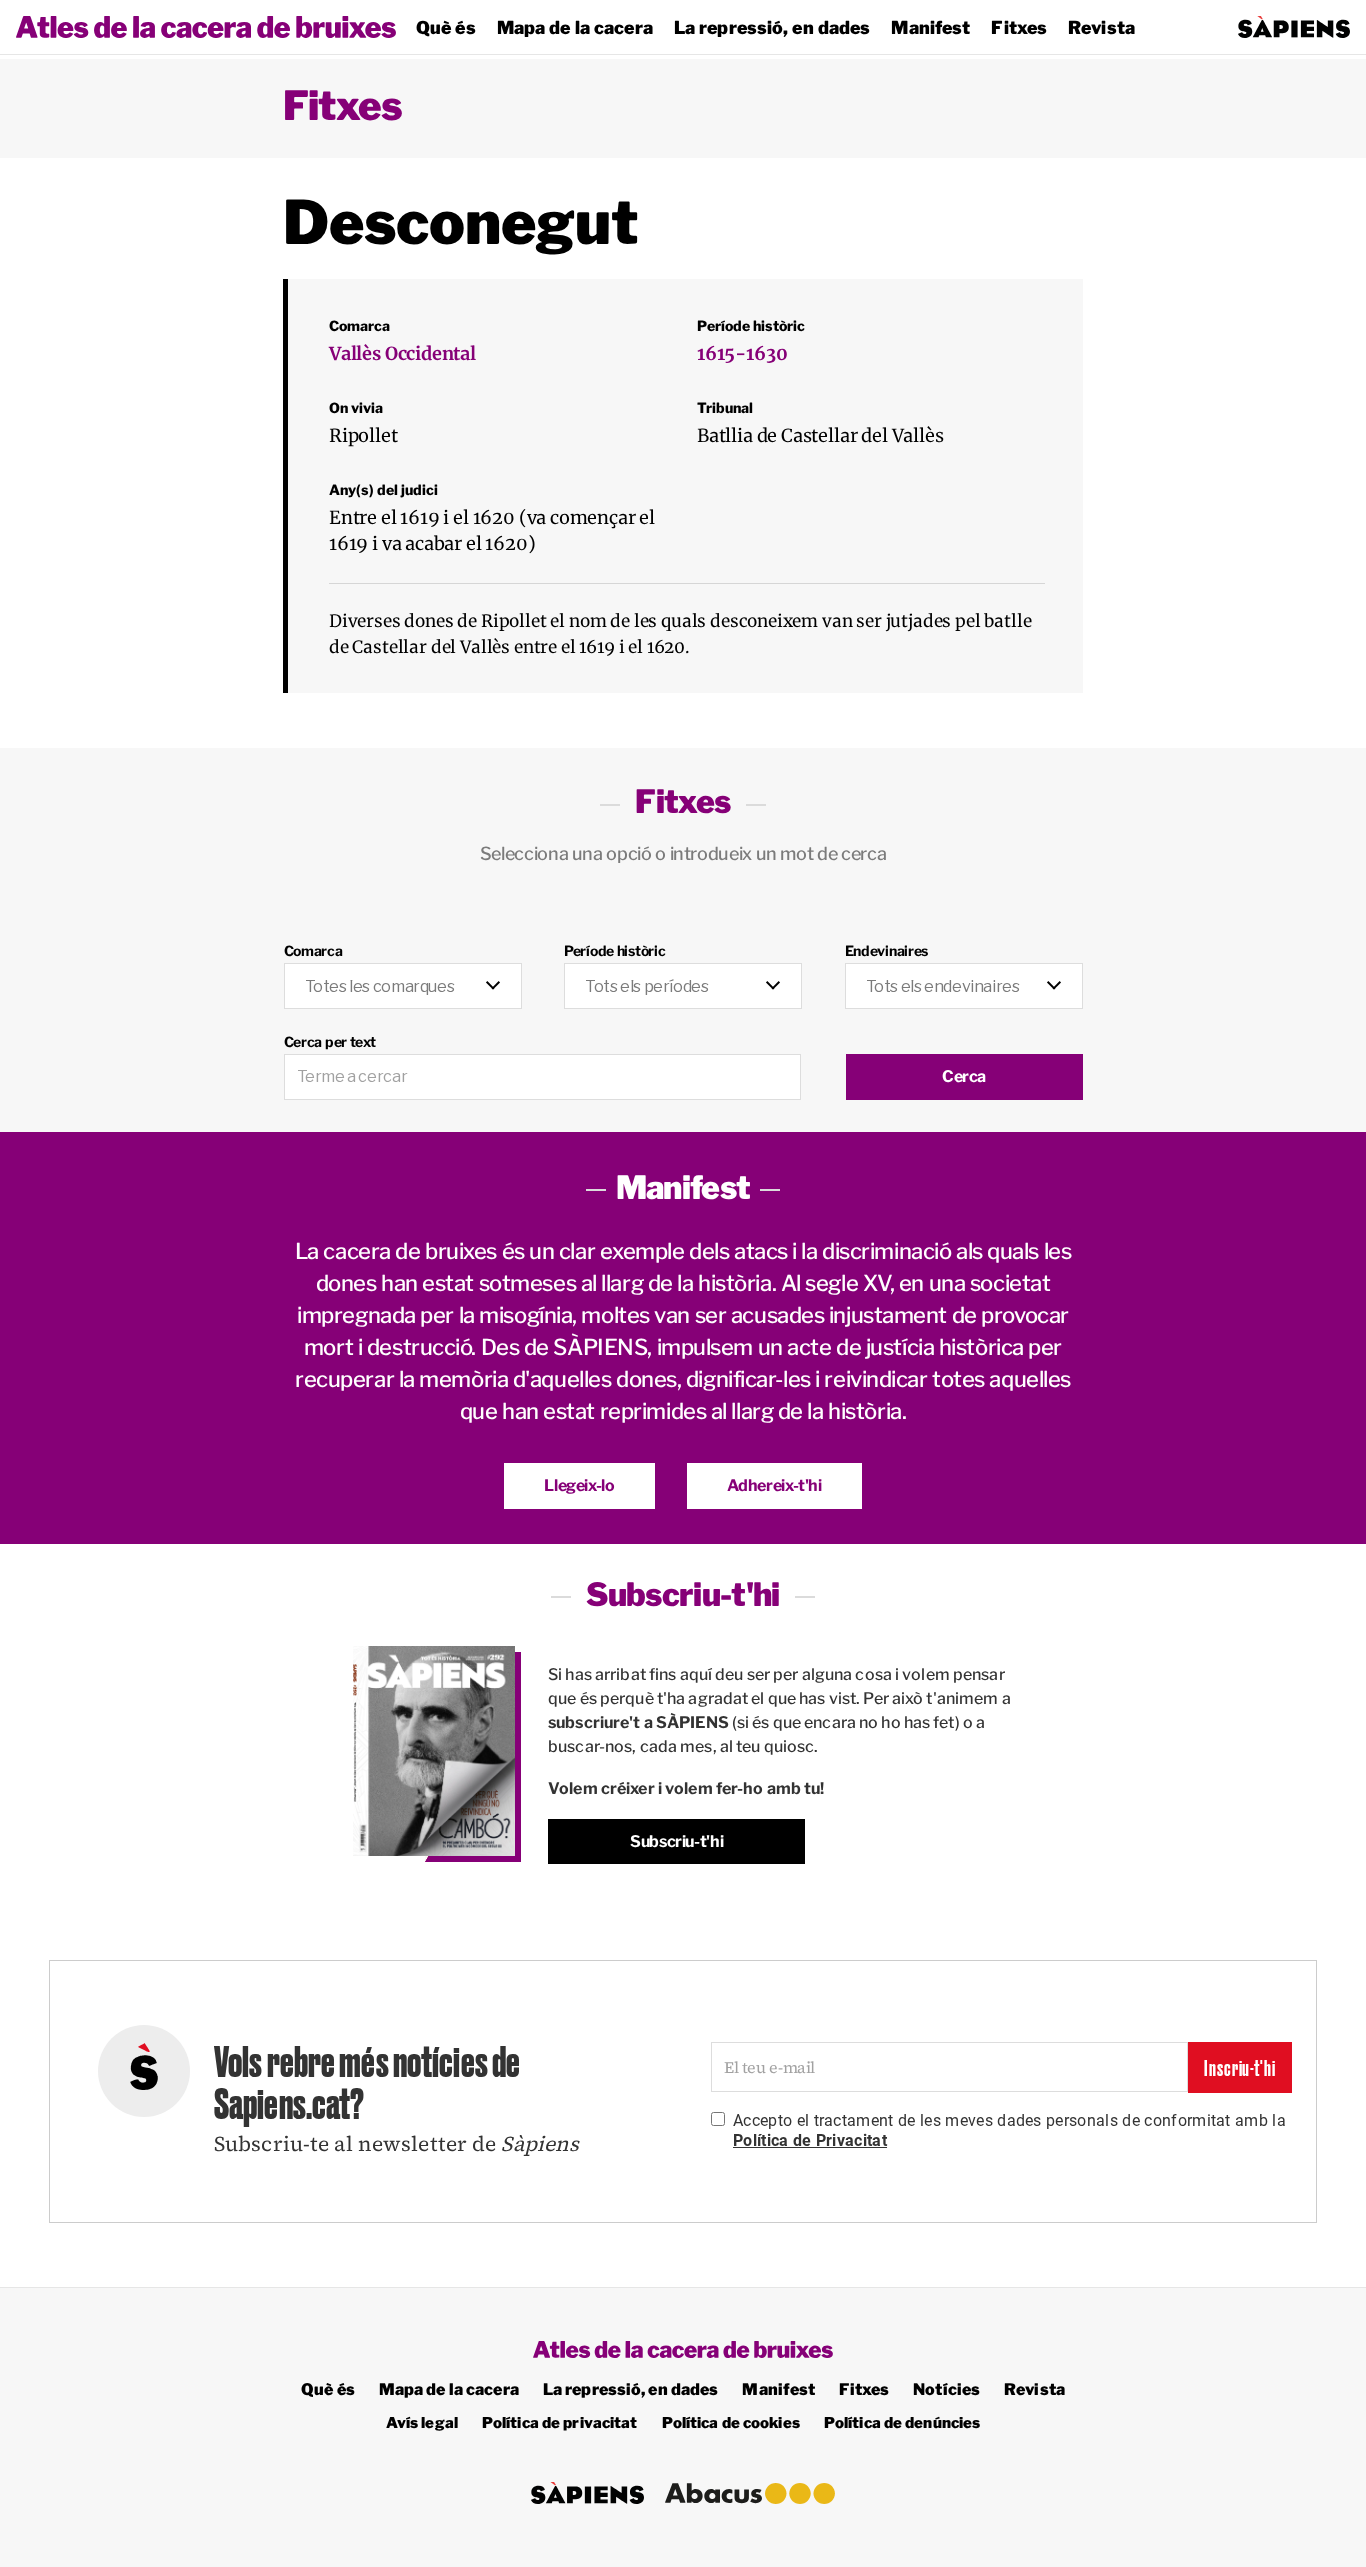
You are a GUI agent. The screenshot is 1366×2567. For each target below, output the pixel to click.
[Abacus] (750, 2493)
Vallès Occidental (402, 353)
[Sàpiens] (1294, 27)
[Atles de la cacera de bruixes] (206, 27)
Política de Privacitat (810, 2140)
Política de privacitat (560, 2423)
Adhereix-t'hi (774, 1485)
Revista (1101, 27)
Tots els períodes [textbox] (646, 986)
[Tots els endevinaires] (964, 975)
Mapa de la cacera (575, 27)
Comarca (313, 950)
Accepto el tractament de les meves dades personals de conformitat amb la (1009, 2130)
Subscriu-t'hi (676, 1841)
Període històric (615, 950)
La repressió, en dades (772, 27)
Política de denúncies (902, 2423)
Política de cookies (731, 2423)
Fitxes (1019, 27)
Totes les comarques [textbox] (380, 986)
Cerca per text (330, 1041)
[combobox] (403, 987)
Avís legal (422, 2423)
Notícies (946, 2389)
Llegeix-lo (579, 1485)
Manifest (930, 27)
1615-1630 (742, 353)
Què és (446, 27)
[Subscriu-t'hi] (434, 1751)
